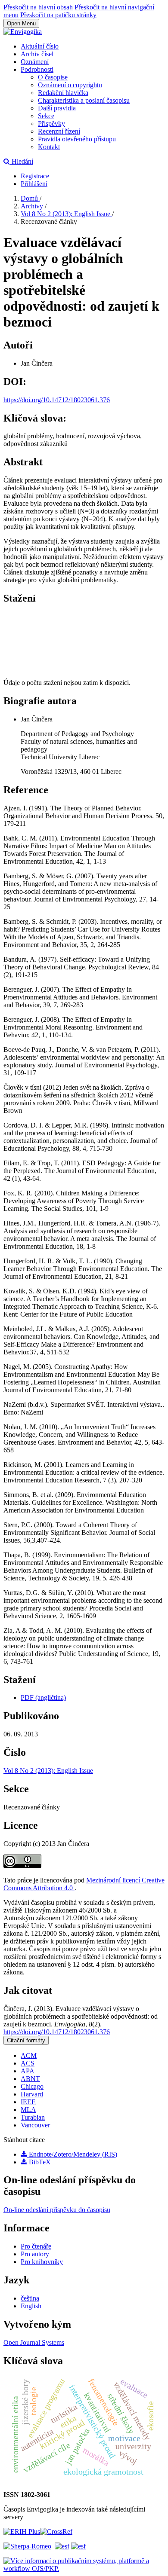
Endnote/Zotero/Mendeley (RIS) (72, 2154)
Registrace (35, 176)
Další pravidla (57, 108)
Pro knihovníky (42, 2262)
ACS (28, 2063)
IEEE (28, 2102)
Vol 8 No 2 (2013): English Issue (66, 214)
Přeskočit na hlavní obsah (38, 7)
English (31, 2306)
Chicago (32, 2086)
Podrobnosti (37, 69)
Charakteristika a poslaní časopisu (84, 100)
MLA (28, 2110)
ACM (29, 2055)
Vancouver (35, 2125)
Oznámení (35, 62)
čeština (30, 2298)
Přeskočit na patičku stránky (58, 15)
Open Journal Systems (34, 2342)
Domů (30, 198)
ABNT (30, 2079)
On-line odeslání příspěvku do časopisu (57, 2210)
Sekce (46, 116)
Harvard (32, 2094)
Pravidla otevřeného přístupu (77, 139)
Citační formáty (26, 2040)
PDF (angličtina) (43, 1697)
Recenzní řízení (59, 131)
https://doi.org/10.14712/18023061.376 (57, 400)
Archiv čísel (37, 54)
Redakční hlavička (63, 93)
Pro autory (35, 2254)
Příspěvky (51, 124)
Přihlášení (34, 184)
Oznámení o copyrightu (70, 85)
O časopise (53, 77)
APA (28, 2071)
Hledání (22, 161)
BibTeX (39, 2162)
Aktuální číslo (40, 46)
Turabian (33, 2117)
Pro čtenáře (36, 2246)
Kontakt (49, 147)
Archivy (33, 206)
